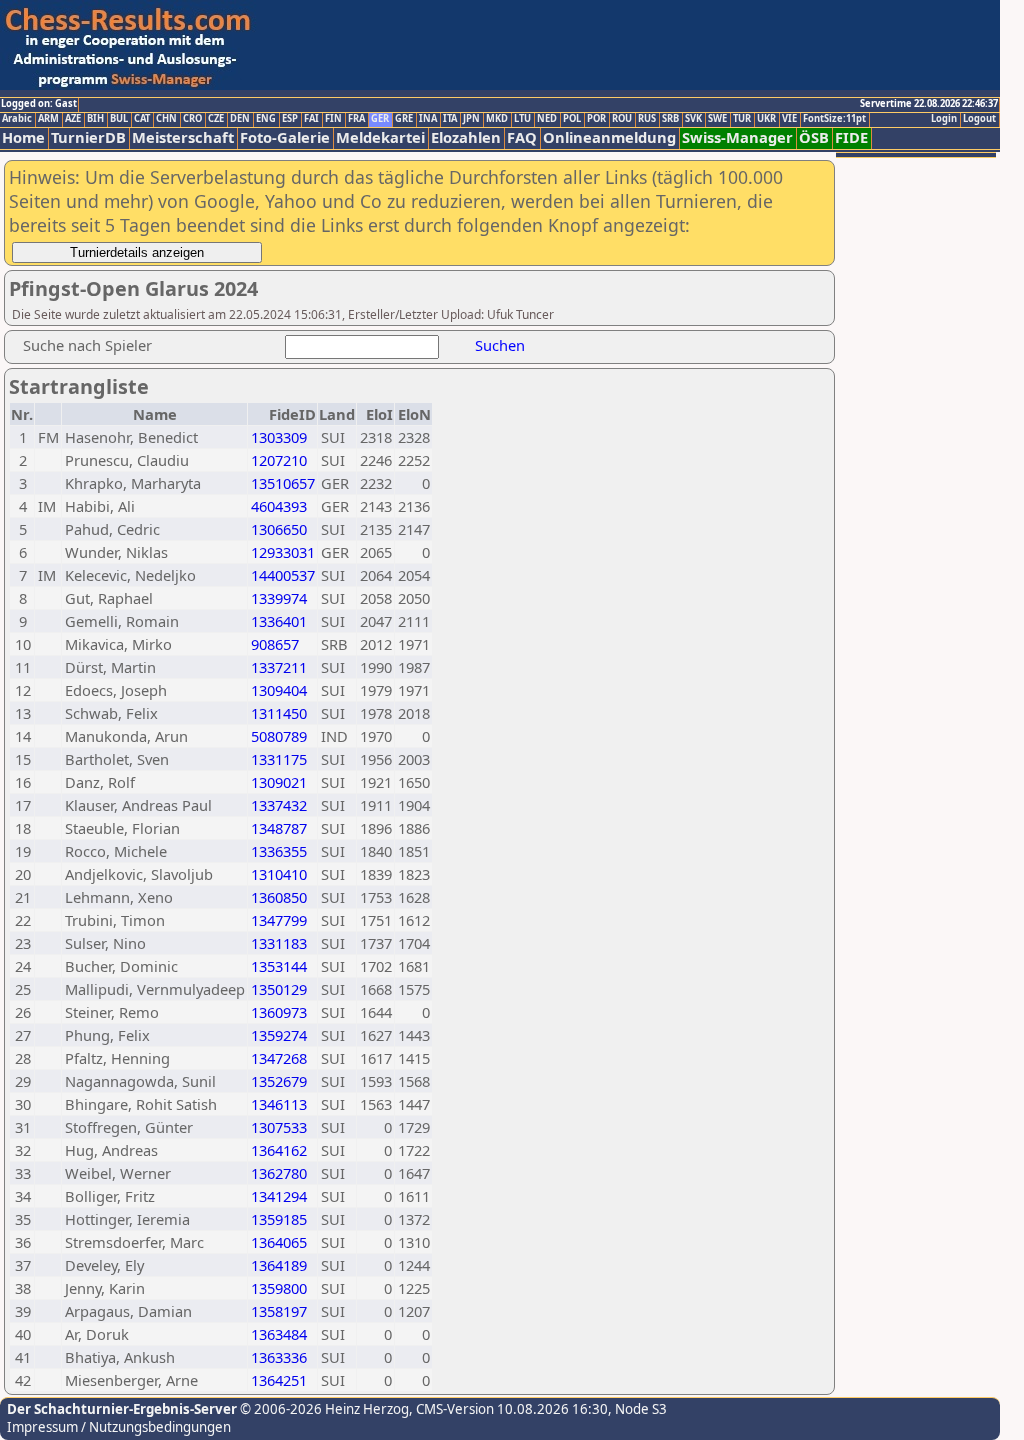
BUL (119, 119)
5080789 (279, 736)
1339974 (279, 598)
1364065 (279, 1242)
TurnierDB (88, 137)
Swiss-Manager (737, 137)
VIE (789, 119)
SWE (717, 119)
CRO (192, 119)
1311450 (279, 713)
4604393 (279, 506)
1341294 (279, 1196)
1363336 (279, 1357)
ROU (622, 119)
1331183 (279, 943)
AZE (73, 119)
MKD (497, 119)
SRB (670, 119)
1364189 (279, 1265)
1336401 (279, 621)
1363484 (279, 1334)
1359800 (279, 1288)
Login (944, 119)
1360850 (279, 897)
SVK (693, 119)
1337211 (279, 667)
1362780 (279, 1173)
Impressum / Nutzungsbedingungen (119, 1427)
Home (23, 137)
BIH (95, 119)
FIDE (851, 137)
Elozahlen (466, 137)
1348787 (279, 828)
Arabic (17, 119)
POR (596, 119)
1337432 (279, 805)
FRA (356, 119)
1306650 (279, 529)
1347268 (279, 1058)
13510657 (283, 483)
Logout (979, 119)
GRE (404, 119)
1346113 (279, 1104)
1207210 (279, 460)
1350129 (279, 989)
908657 (275, 644)
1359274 (279, 1035)
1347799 (279, 920)
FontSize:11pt (834, 119)
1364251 (279, 1380)
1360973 (279, 1012)
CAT (142, 119)
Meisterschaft (183, 137)
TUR (742, 119)
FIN (333, 119)
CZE (216, 119)
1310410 (279, 874)
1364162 (279, 1150)
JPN (471, 119)
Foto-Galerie (285, 137)
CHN (166, 119)
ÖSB (814, 137)
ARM (48, 119)
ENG (266, 119)
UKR (766, 119)
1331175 (279, 759)
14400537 (283, 575)
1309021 (279, 782)
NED (547, 119)
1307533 (279, 1127)
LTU (522, 119)
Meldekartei (380, 137)
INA (428, 119)
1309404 (279, 690)
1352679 (279, 1081)
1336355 (279, 851)
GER (380, 119)
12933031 (283, 552)
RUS (647, 119)
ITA (450, 119)
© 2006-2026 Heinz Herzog (323, 1409)
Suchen (500, 345)
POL (572, 119)
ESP (290, 119)
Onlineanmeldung (609, 137)
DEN (240, 119)
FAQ (522, 137)
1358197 (279, 1311)
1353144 (279, 966)
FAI (311, 119)
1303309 (279, 437)
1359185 (279, 1219)
